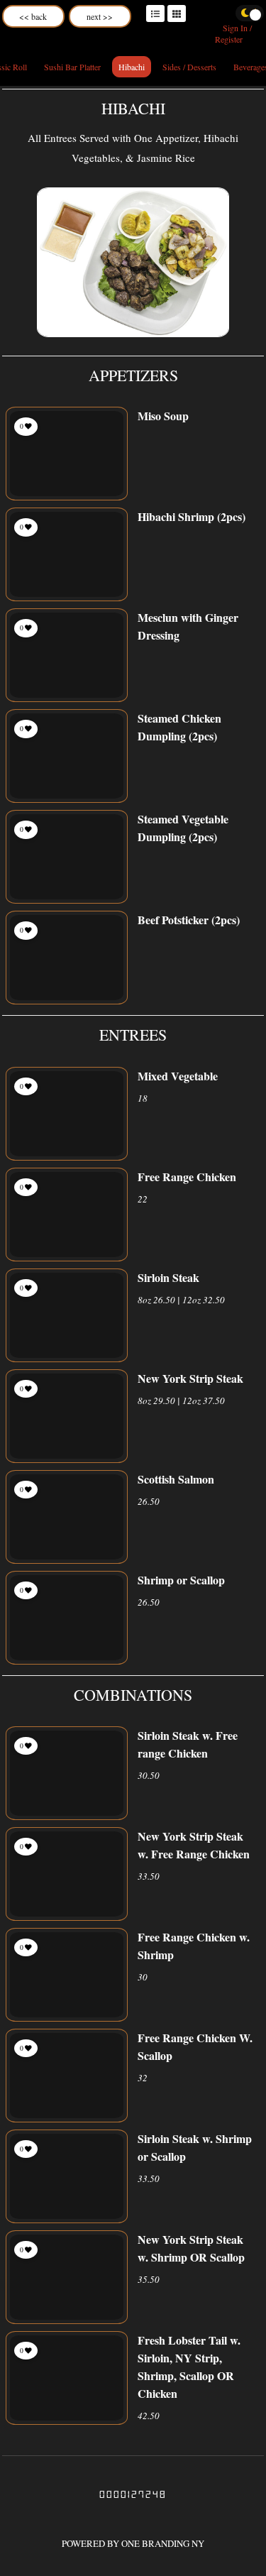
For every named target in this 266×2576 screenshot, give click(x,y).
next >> (100, 16)
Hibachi (132, 67)
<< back (33, 16)
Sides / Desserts (189, 67)
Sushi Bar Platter (72, 67)
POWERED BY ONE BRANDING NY (133, 2543)
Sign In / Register (233, 33)
